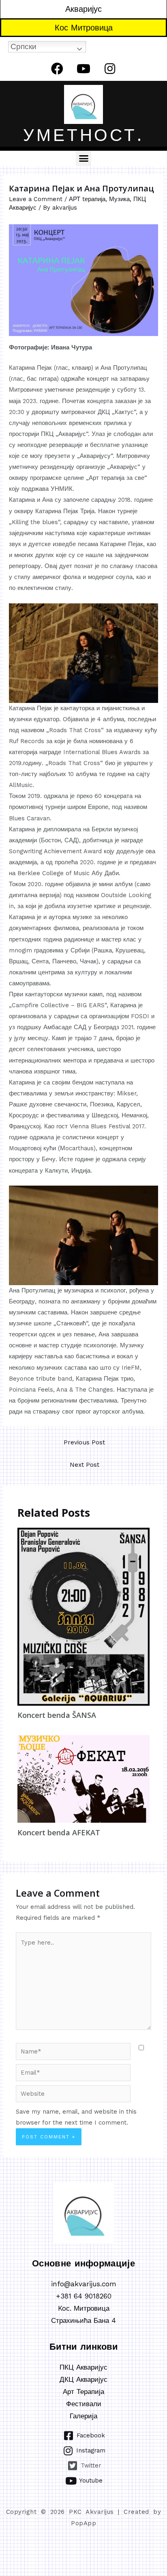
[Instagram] (110, 69)
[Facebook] (57, 69)
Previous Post (84, 1442)
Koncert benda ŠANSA (57, 1715)
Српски (24, 47)
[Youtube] (83, 69)
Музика (119, 199)
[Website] (73, 2095)
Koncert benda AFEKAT (59, 1832)
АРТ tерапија (87, 199)
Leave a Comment (36, 199)
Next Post (85, 1465)
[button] (83, 158)
